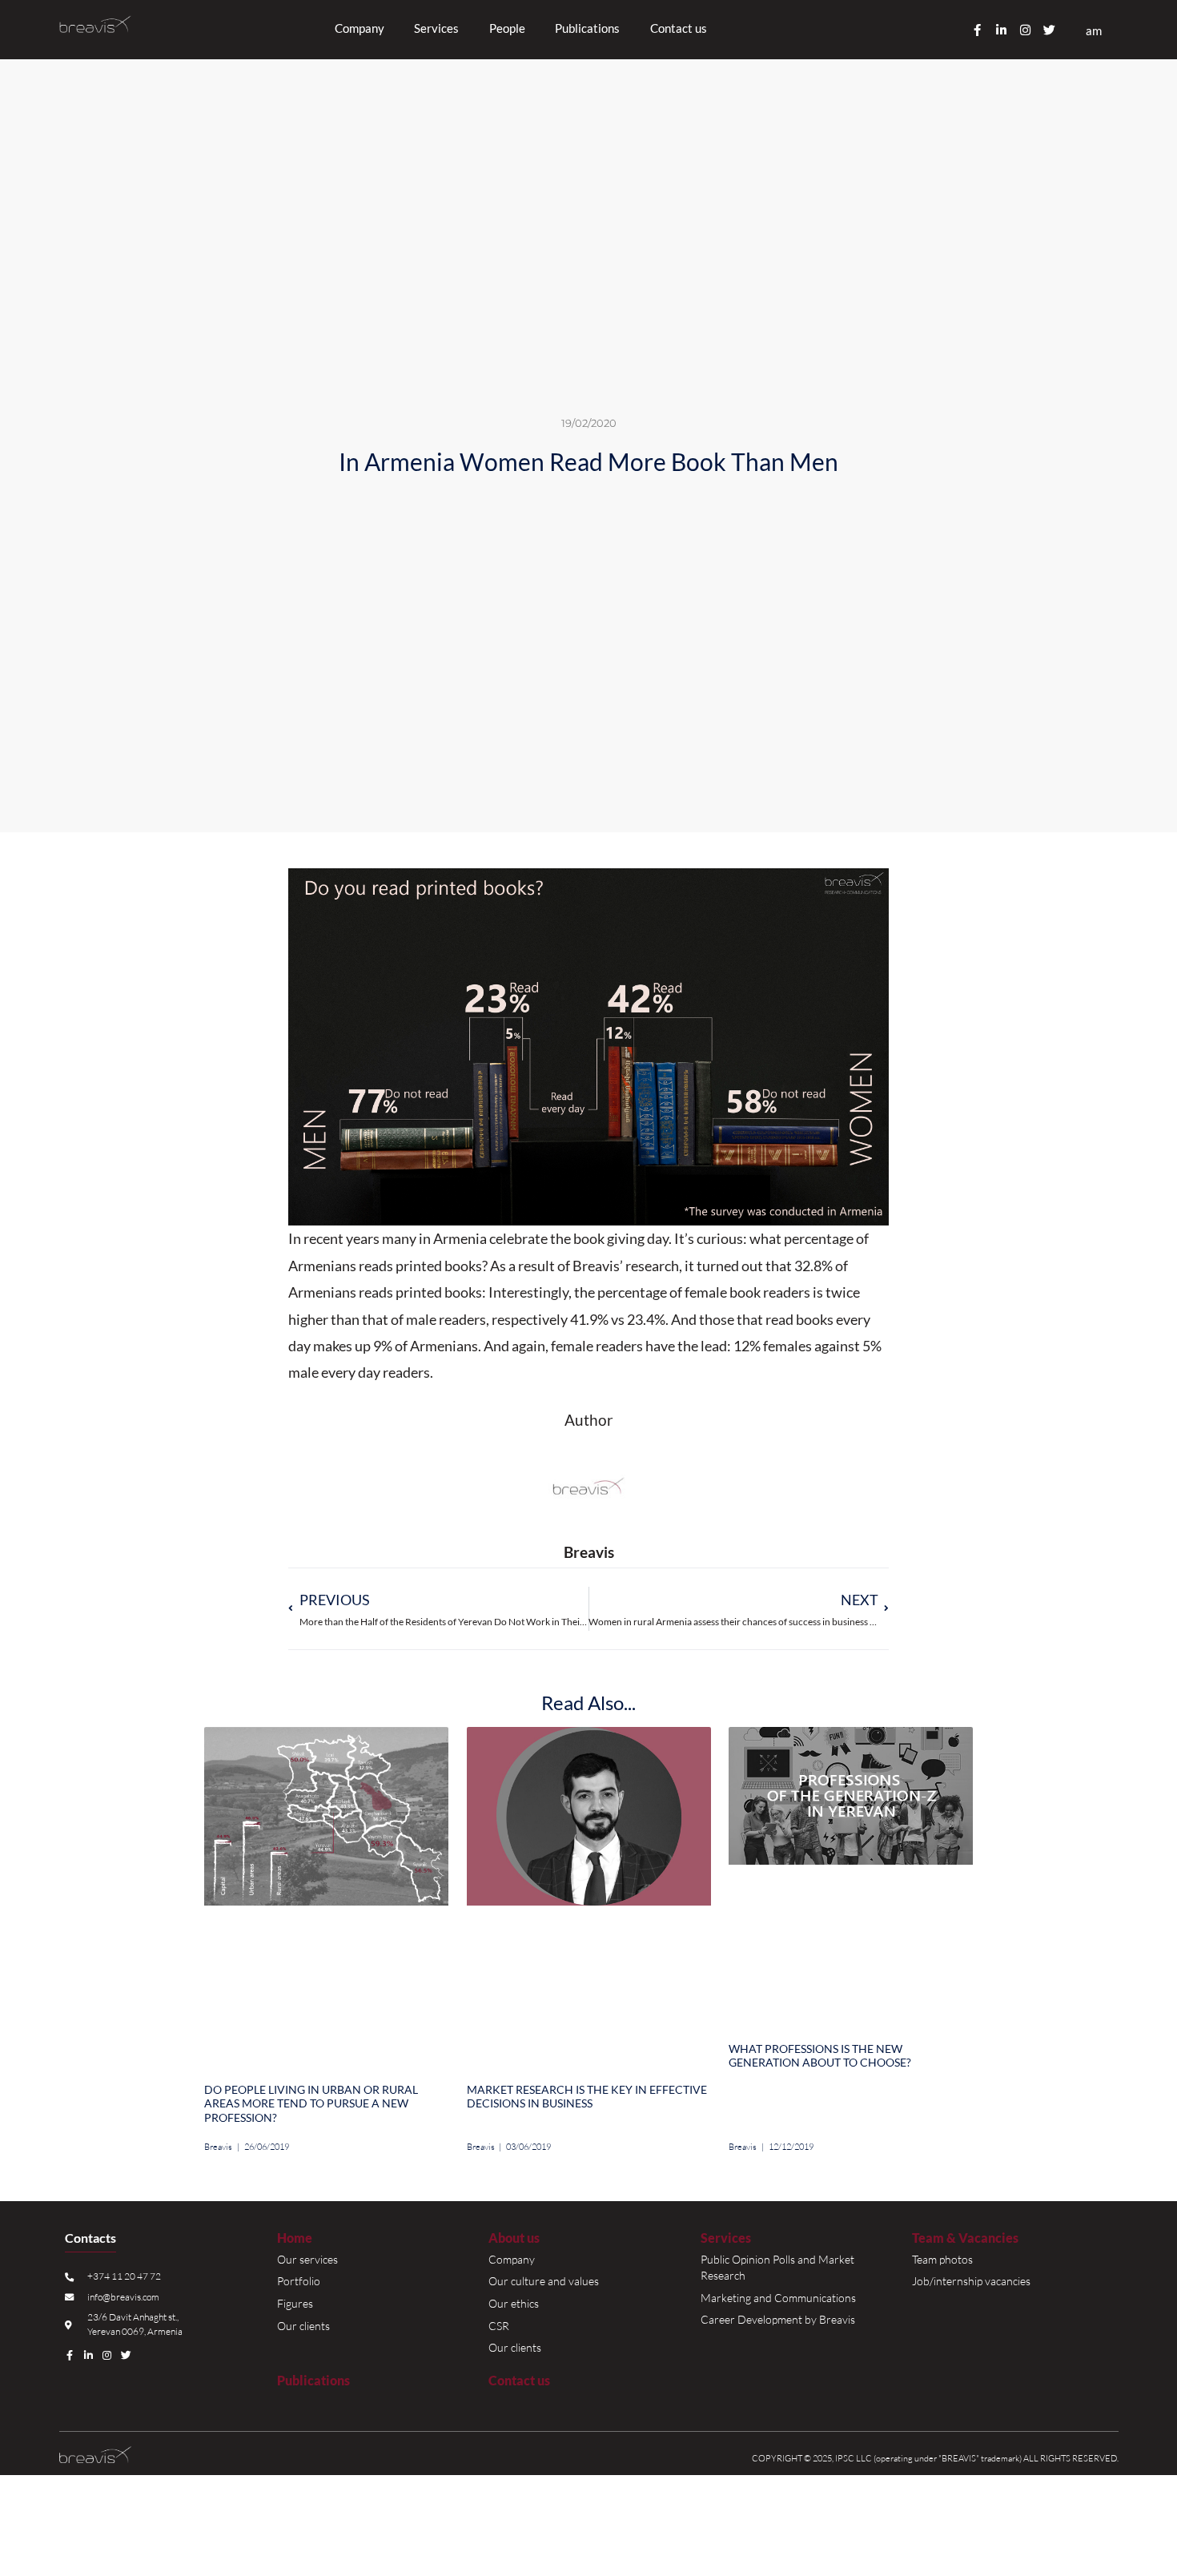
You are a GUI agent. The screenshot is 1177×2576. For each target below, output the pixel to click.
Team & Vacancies (965, 2238)
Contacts (90, 2238)
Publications (587, 28)
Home (295, 2238)
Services (726, 2238)
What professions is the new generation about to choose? (820, 2056)
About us (514, 2238)
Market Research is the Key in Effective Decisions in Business (587, 2097)
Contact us (679, 28)
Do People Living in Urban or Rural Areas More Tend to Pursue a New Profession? (311, 2104)
